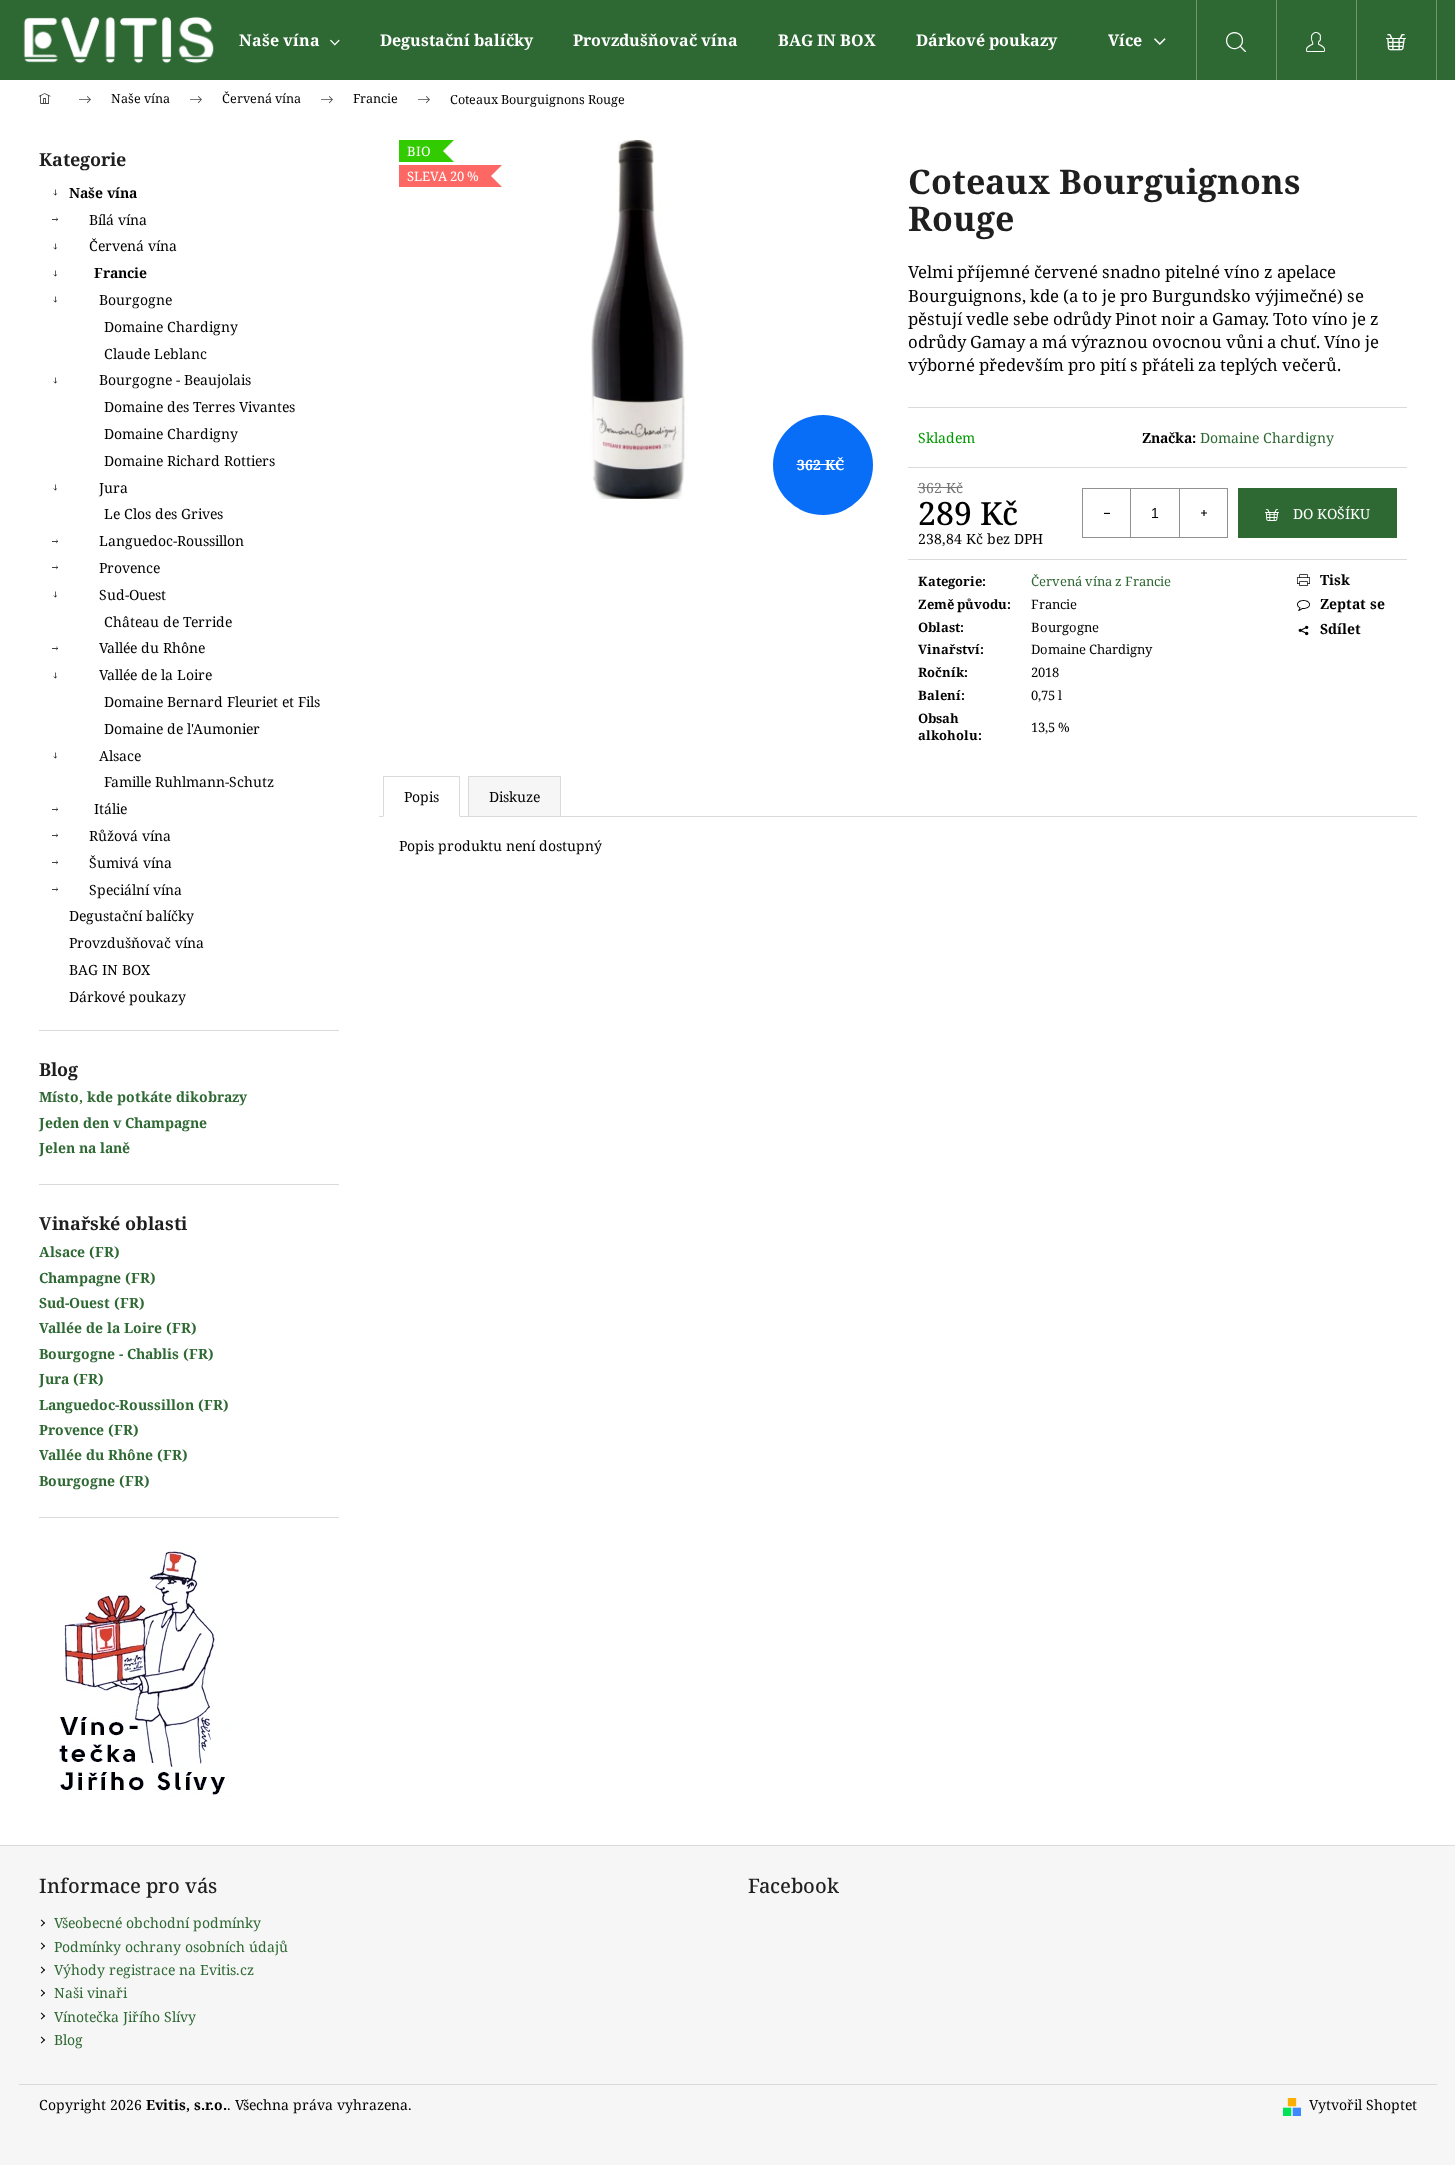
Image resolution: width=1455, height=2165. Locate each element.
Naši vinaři (90, 1992)
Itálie (110, 808)
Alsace (120, 755)
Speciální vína (135, 889)
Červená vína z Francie (1101, 581)
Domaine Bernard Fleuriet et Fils (212, 701)
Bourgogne (135, 299)
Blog (68, 2039)
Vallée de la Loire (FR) (118, 1327)
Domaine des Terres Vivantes (199, 406)
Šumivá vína (130, 862)
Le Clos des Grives (163, 513)
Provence (129, 567)
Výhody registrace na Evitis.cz (154, 1969)
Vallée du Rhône (152, 647)
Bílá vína (118, 219)
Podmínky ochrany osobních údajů (171, 1946)
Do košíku (1331, 513)
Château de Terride (168, 621)
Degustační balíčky (131, 915)
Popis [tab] (421, 796)
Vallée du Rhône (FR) (113, 1454)
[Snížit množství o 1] (1107, 513)
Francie (120, 272)
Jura (113, 487)
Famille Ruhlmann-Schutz (189, 781)
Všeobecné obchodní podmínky (157, 1922)
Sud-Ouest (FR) (92, 1302)
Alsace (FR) (79, 1251)
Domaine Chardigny (171, 326)
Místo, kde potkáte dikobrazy (143, 1096)
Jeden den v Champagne (123, 1122)
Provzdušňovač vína (136, 942)
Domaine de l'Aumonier (182, 728)
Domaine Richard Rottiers (189, 460)
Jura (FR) (71, 1378)
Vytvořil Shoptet (1363, 2104)
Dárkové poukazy (127, 996)
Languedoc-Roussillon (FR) (134, 1404)
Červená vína (133, 245)
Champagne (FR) (97, 1277)
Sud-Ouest (132, 594)
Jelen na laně (84, 1147)
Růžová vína (130, 835)
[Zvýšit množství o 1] (1203, 513)
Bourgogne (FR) (94, 1480)
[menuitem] (289, 40)
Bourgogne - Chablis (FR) (126, 1353)
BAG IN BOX (109, 969)
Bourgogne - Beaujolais (175, 379)
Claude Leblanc (155, 353)
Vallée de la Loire (155, 674)
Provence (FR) (89, 1429)
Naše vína (103, 192)
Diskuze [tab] (514, 796)
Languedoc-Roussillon (171, 540)
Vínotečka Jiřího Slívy (125, 2016)
